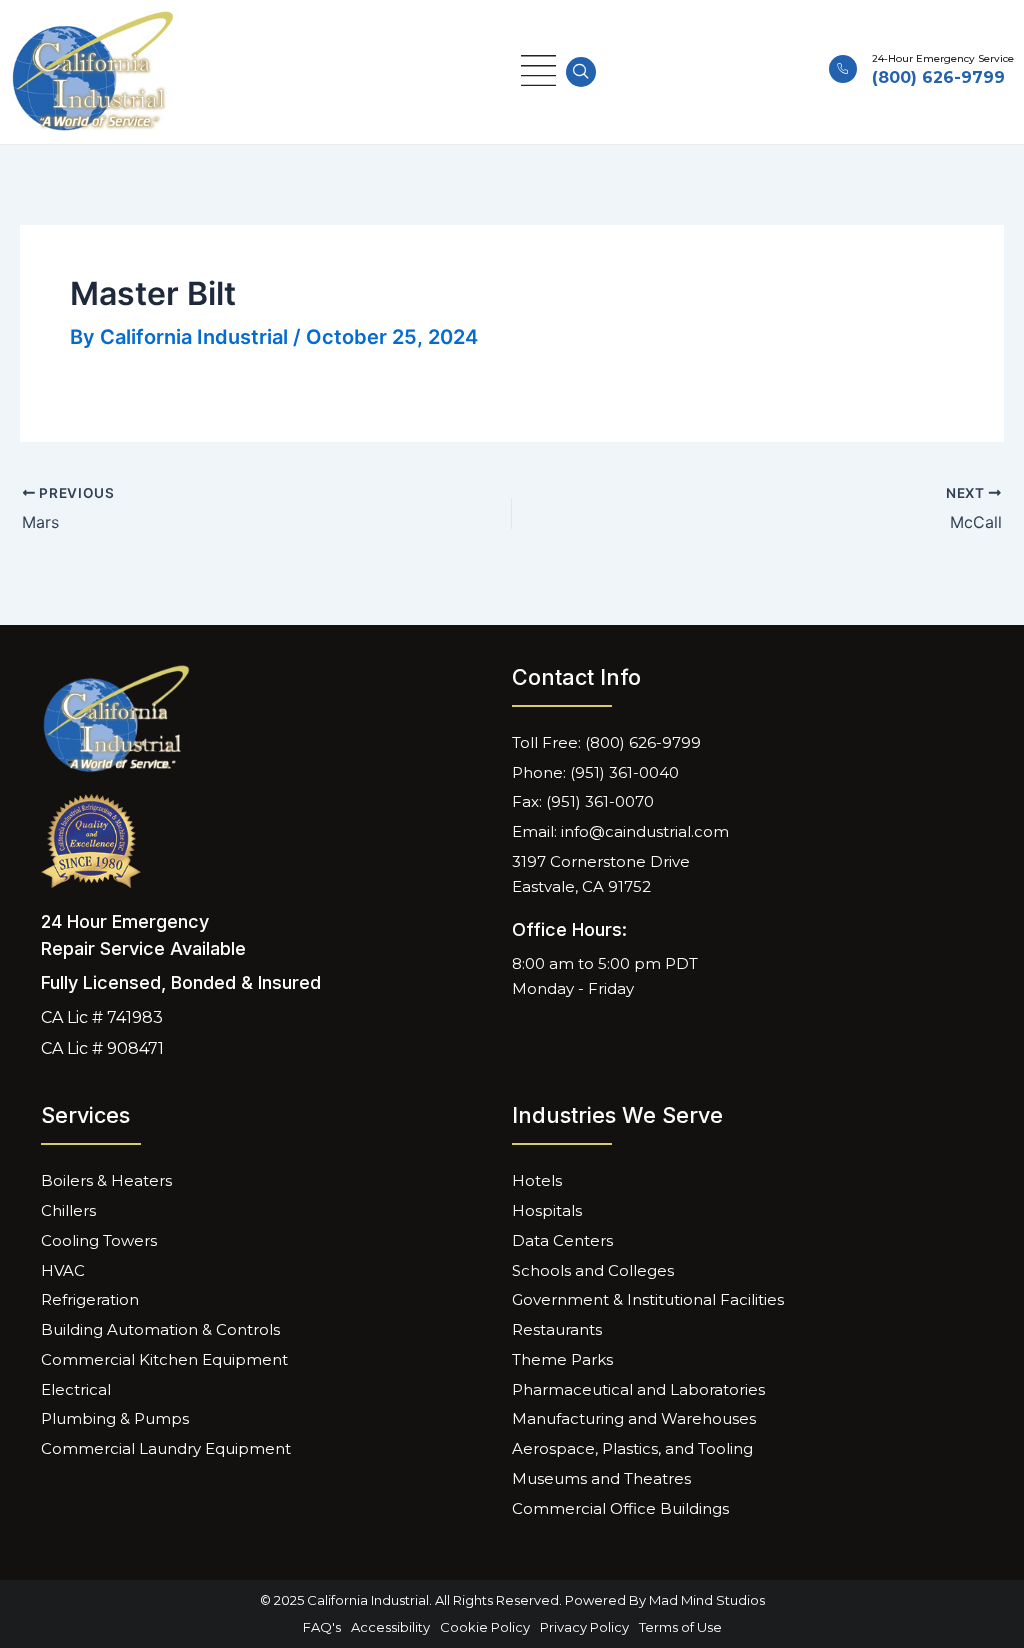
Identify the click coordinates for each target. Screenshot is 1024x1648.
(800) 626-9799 (938, 77)
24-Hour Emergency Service (943, 58)
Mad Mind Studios (707, 1600)
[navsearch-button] (581, 72)
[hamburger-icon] (538, 71)
